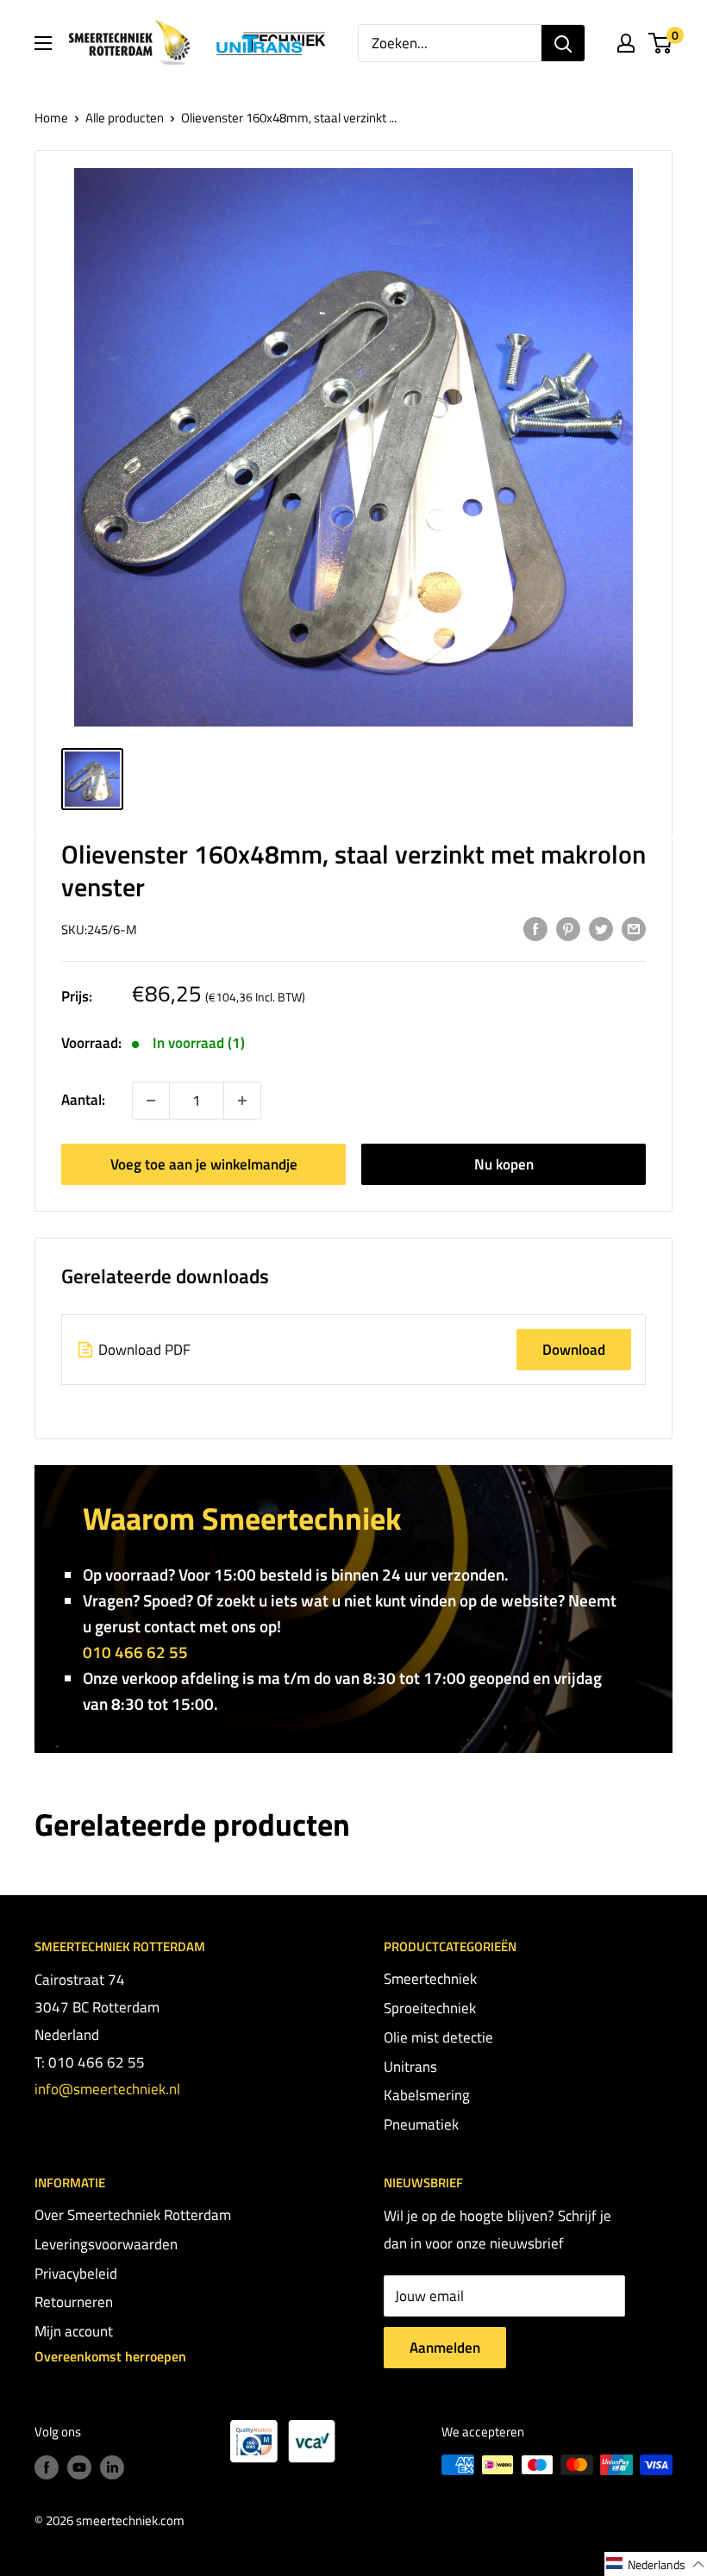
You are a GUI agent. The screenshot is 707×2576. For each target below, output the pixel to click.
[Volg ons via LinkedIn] (112, 2467)
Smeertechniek (430, 1979)
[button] (656, 2564)
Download (574, 1350)
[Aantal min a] (242, 1101)
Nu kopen (504, 1164)
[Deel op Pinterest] (568, 928)
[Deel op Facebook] (535, 928)
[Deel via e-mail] (634, 928)
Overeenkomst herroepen (110, 2356)
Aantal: (83, 1100)
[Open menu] (43, 43)
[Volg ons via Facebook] (47, 2467)
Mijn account (74, 2331)
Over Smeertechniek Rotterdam (133, 2215)
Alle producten (125, 118)
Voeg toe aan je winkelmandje (204, 1164)
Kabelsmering (427, 2095)
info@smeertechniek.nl (107, 2089)
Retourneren (74, 2302)
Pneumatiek (421, 2124)
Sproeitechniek (430, 2008)
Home (51, 118)
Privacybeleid (76, 2273)
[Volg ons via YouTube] (79, 2467)
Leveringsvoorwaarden (106, 2244)
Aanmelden (445, 2348)
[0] (661, 43)
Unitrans (410, 2067)
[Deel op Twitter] (601, 928)
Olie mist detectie (438, 2037)
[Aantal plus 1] (151, 1101)
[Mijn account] (626, 43)
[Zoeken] (563, 43)
